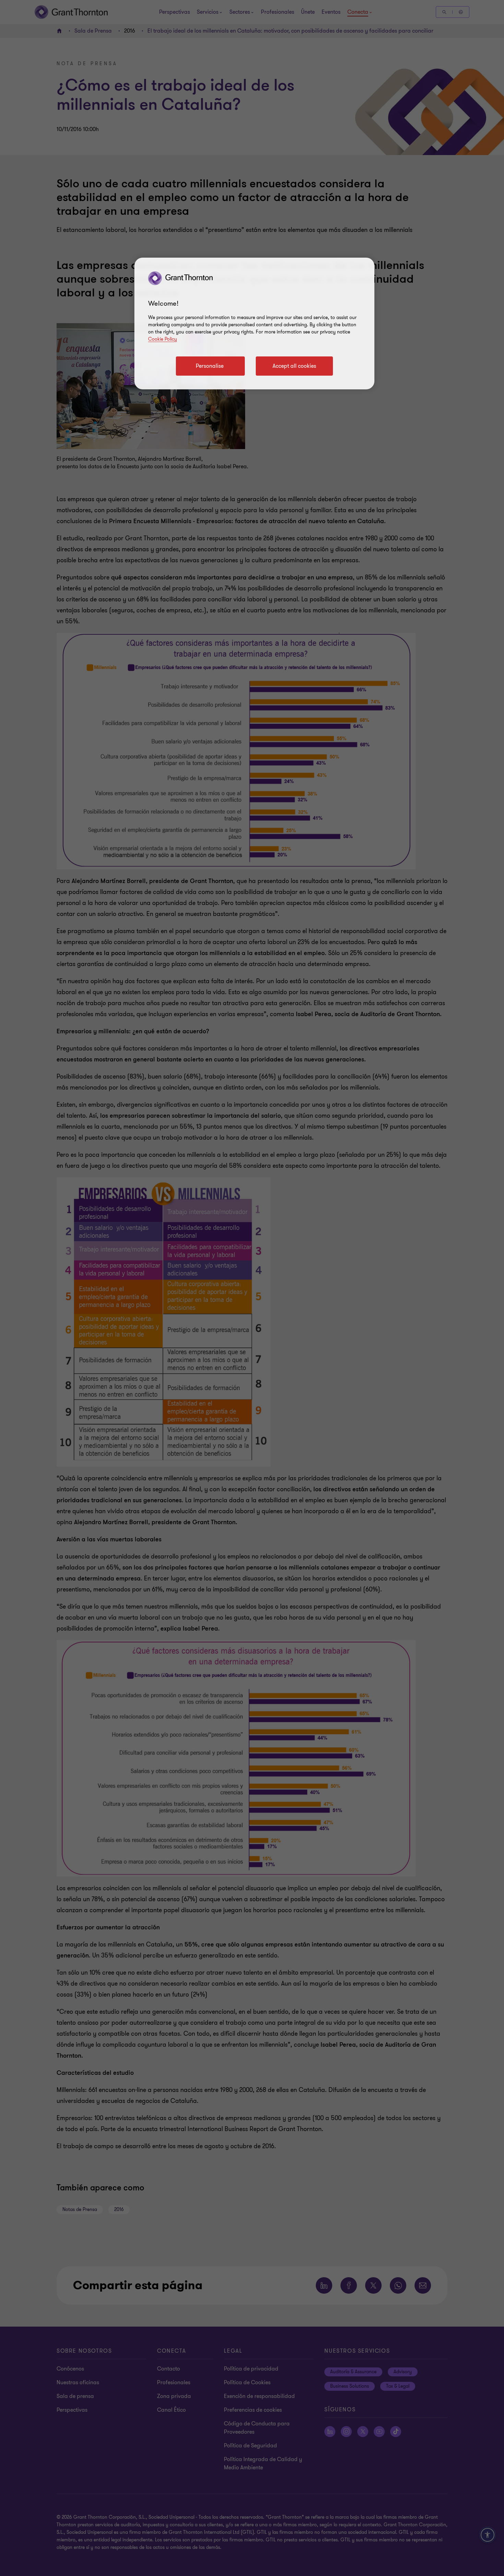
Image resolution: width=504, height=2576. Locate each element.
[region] (254, 324)
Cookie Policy (163, 339)
